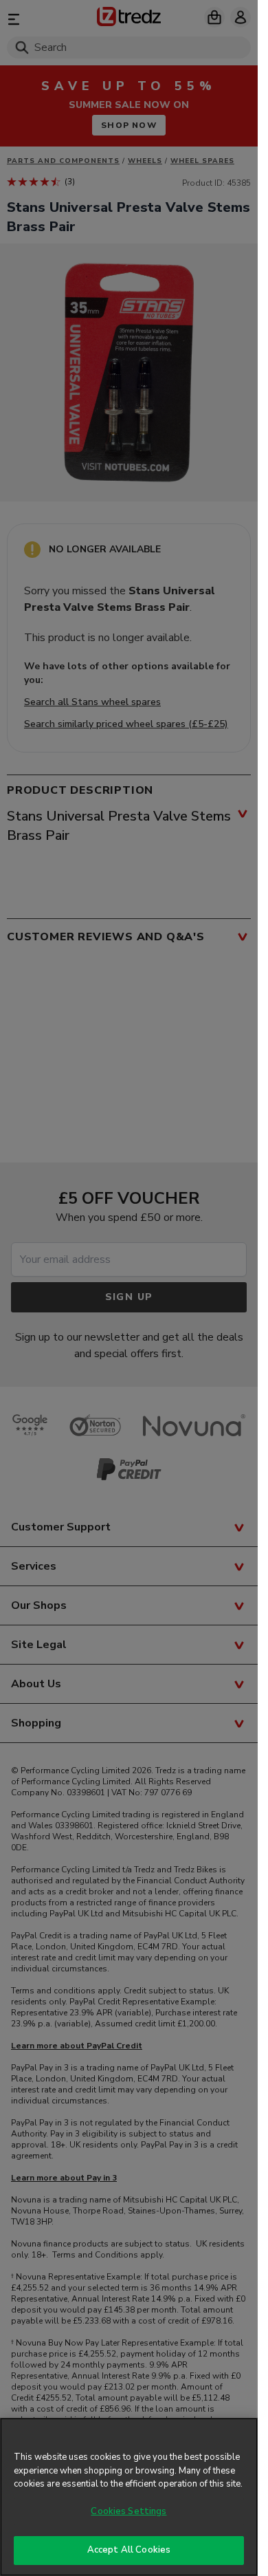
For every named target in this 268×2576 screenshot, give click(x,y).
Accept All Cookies (129, 2550)
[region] (129, 2497)
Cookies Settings (129, 2511)
